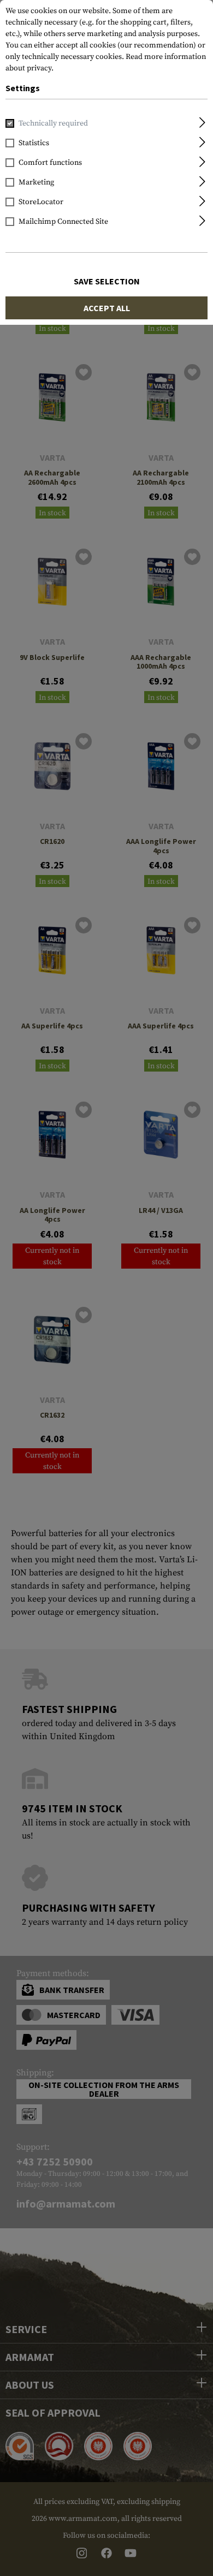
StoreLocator (41, 202)
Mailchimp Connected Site (63, 222)
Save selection (107, 281)
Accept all (107, 308)
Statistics (34, 143)
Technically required (53, 123)
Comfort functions (50, 163)
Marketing (36, 182)
